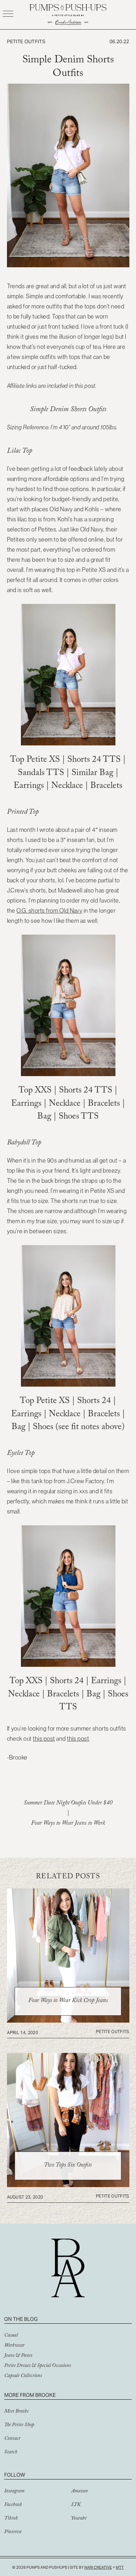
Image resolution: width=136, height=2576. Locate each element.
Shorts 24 (85, 761)
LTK (76, 2505)
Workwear (14, 2346)
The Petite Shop (19, 2425)
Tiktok (11, 2519)
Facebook (13, 2505)
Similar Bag (93, 774)
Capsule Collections (23, 2376)
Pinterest (13, 2532)
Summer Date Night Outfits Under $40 (68, 1804)
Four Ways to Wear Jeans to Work (68, 1824)
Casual (11, 2336)
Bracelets (106, 787)
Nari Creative (98, 2567)
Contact (12, 2439)
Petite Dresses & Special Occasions (37, 2366)
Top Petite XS (35, 761)
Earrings (29, 787)
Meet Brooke (16, 2412)
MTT (120, 2567)
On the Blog (21, 2319)
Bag (44, 1117)
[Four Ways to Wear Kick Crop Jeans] (68, 2021)
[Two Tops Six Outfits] (68, 2185)
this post (44, 1739)
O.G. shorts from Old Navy (49, 911)
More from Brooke (30, 2395)
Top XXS (35, 1091)
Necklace (67, 787)
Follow (15, 2475)
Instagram (14, 2492)
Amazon (80, 2492)
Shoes (69, 1117)
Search (11, 2453)
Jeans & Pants (18, 2356)
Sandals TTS (41, 774)
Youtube (79, 2519)
